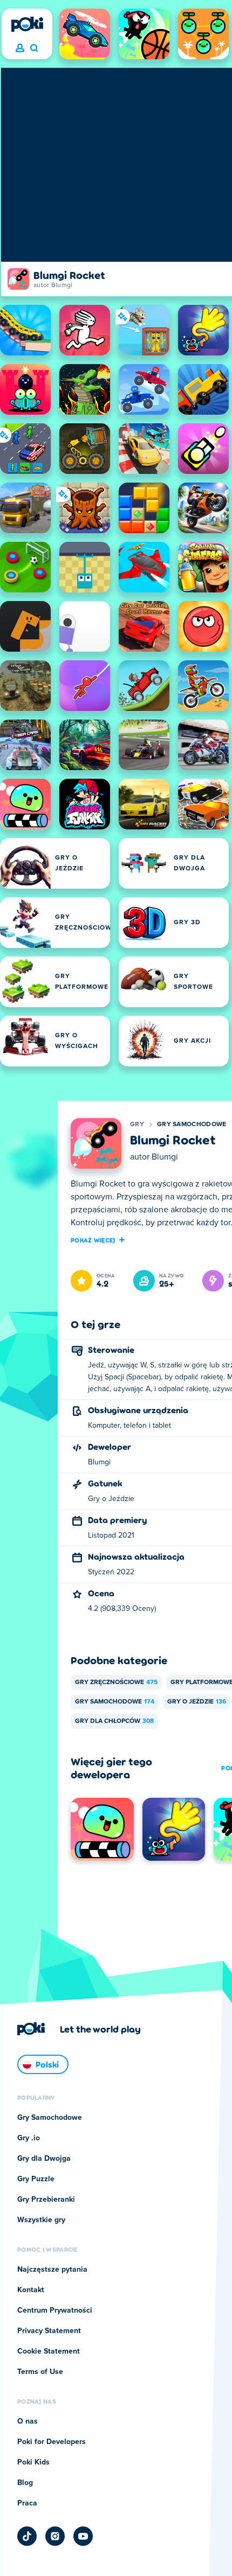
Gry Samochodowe (192, 1125)
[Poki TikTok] (27, 2536)
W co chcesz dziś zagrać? (34, 48)
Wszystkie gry (41, 2220)
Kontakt (31, 2290)
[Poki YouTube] (83, 2536)
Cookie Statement (49, 2351)
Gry (137, 1125)
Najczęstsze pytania (52, 2270)
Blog (25, 2483)
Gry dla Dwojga (44, 2159)
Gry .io (29, 2138)
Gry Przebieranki (46, 2200)
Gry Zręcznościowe (116, 1683)
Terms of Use (40, 2372)
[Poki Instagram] (55, 2536)
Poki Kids (33, 2462)
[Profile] (20, 48)
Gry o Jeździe (197, 1702)
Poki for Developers (52, 2442)
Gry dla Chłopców (114, 1721)
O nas (28, 2421)
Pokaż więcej (93, 1240)
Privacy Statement (49, 2331)
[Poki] (27, 24)
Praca (27, 2503)
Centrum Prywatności (55, 2310)
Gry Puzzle (36, 2179)
